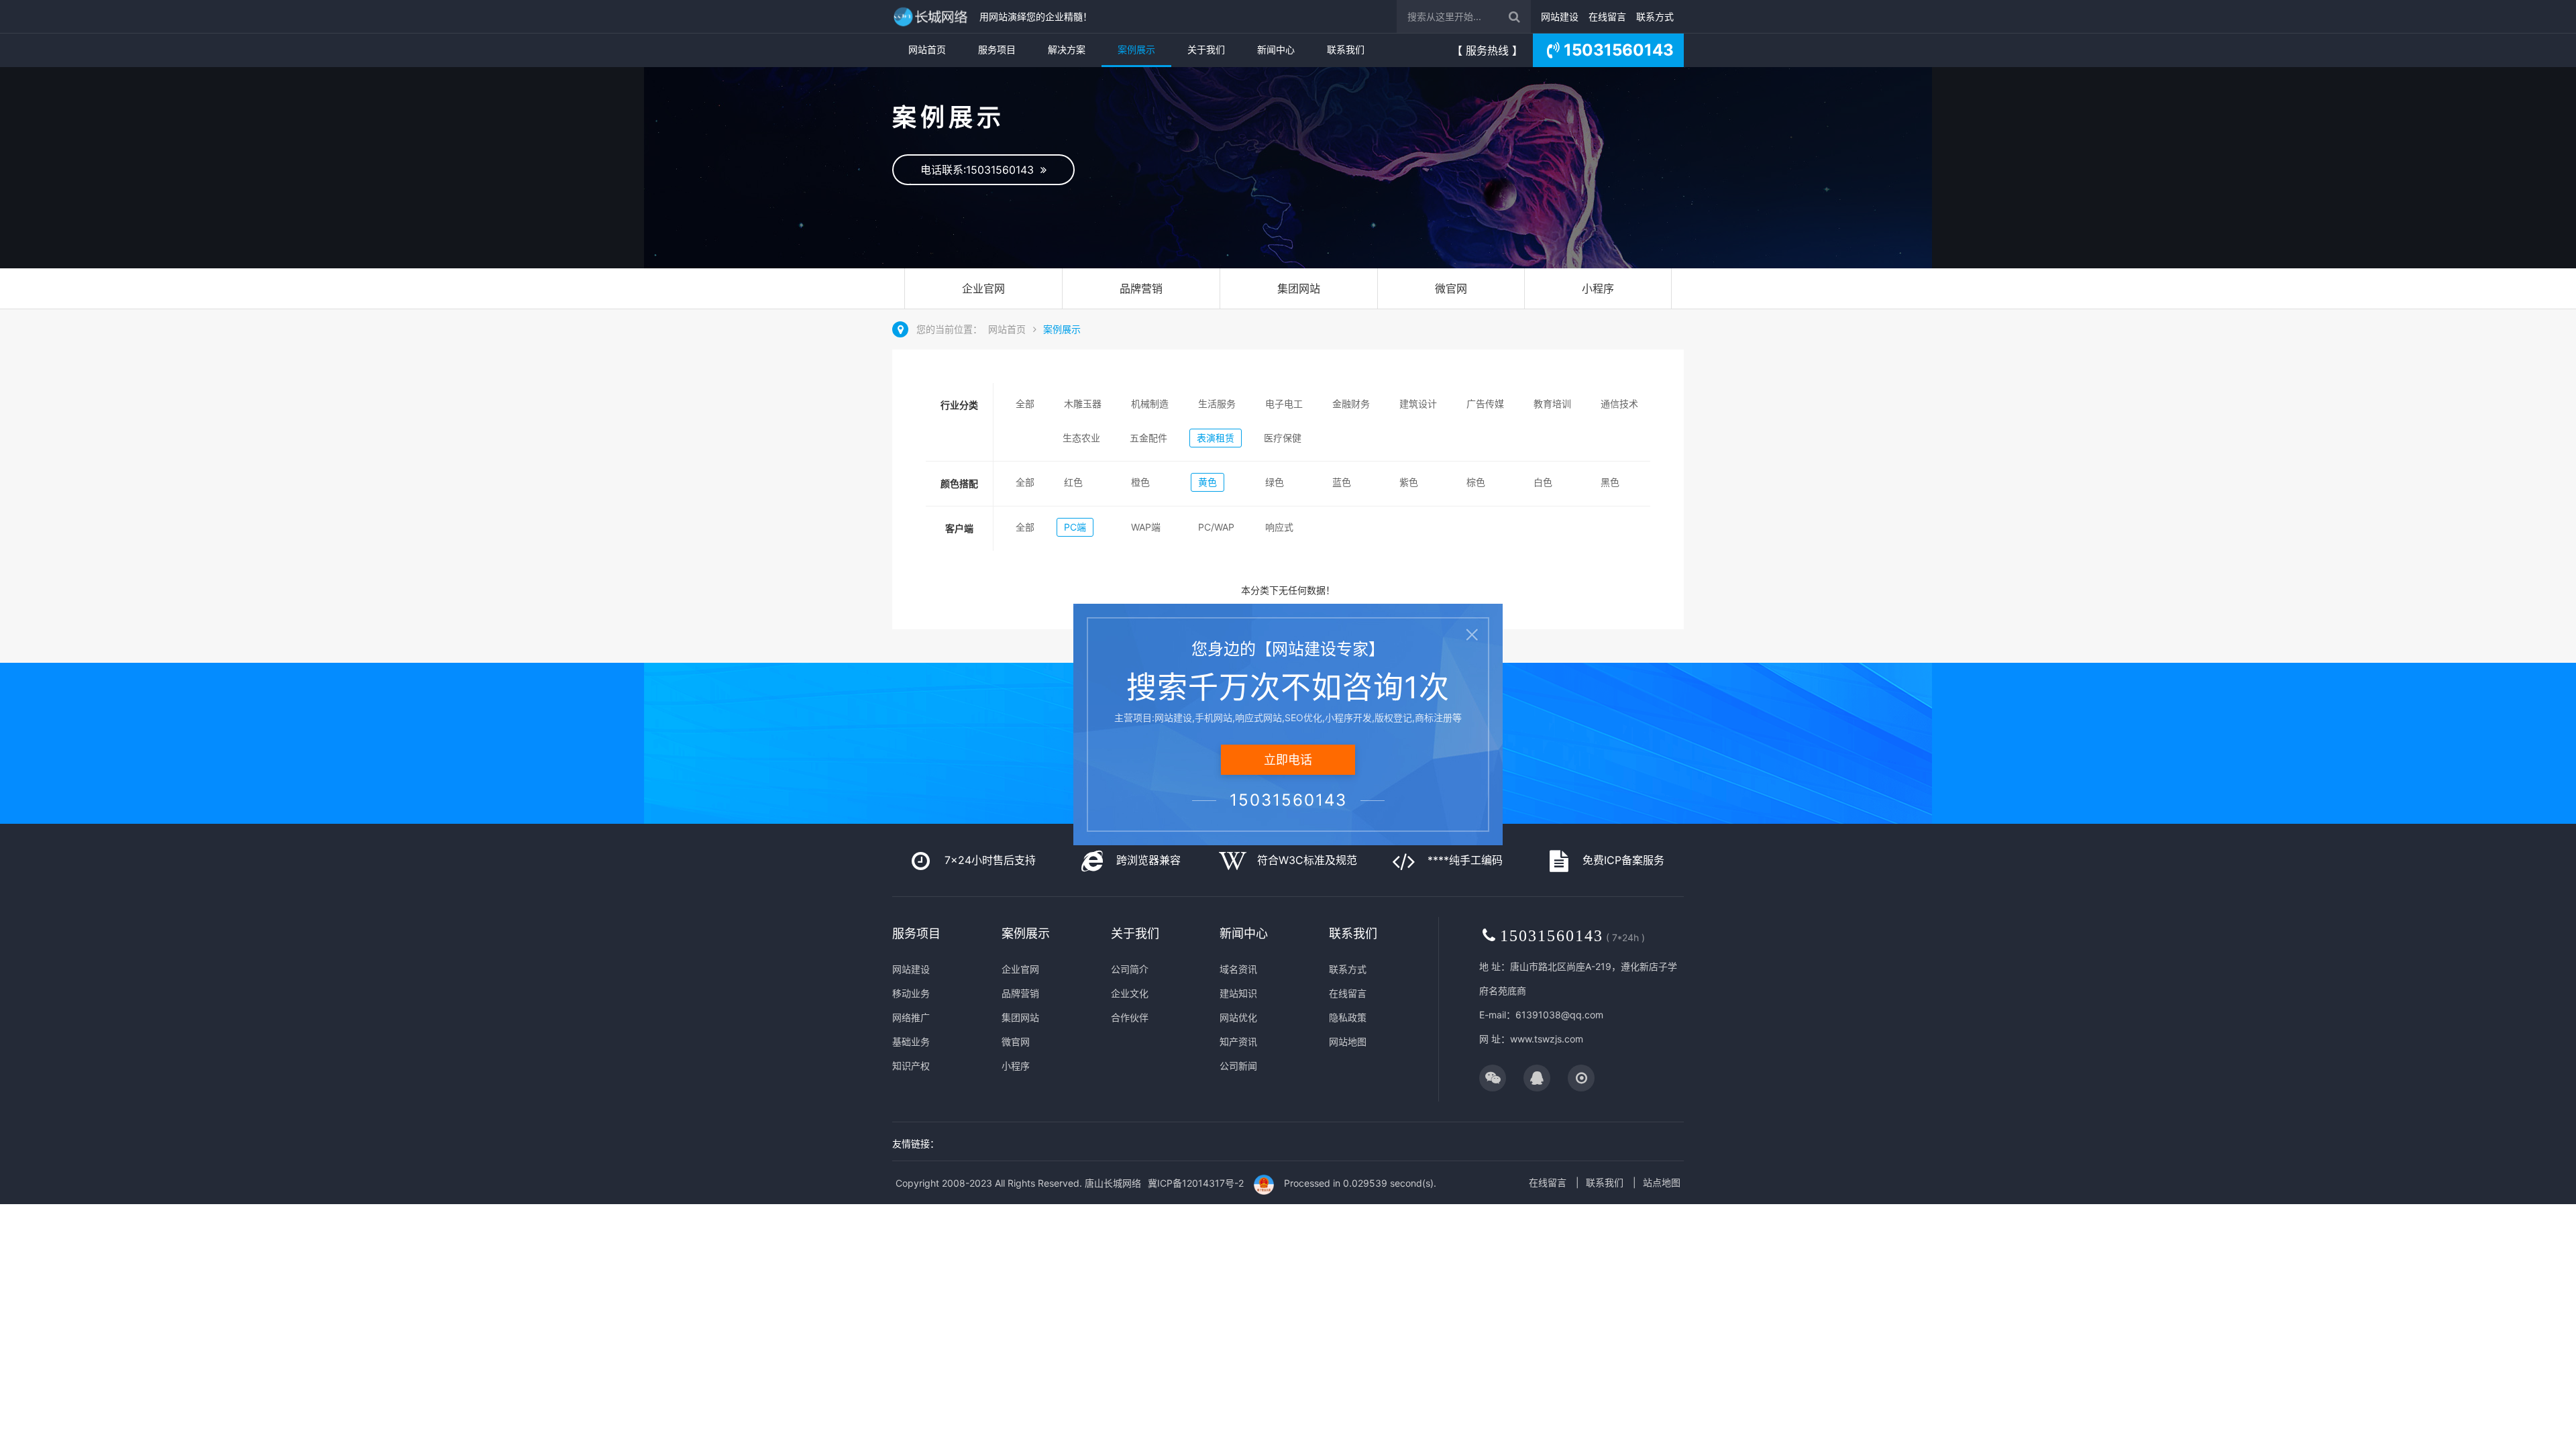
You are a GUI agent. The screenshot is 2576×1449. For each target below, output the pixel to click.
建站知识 (1238, 993)
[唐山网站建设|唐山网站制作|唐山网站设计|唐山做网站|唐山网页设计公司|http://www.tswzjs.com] (932, 16)
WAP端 (1146, 527)
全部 (1025, 404)
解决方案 (1067, 49)
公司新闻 (1238, 1066)
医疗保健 (1283, 438)
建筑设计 (1418, 404)
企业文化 (1130, 993)
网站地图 (1348, 1041)
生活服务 (1217, 404)
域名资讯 (1238, 969)
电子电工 (1284, 404)
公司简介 (1130, 969)
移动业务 (911, 993)
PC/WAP (1216, 527)
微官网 (1451, 288)
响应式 (1279, 527)
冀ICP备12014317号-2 (1196, 1183)
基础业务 (911, 1041)
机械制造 (1150, 404)
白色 (1543, 482)
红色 (1073, 482)
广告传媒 (1485, 404)
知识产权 (911, 1066)
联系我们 (1346, 49)
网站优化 (1238, 1017)
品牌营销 (1141, 288)
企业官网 (983, 288)
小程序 (1598, 288)
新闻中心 (1276, 49)
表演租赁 (1216, 438)
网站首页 (927, 49)
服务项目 (997, 49)
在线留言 (1607, 16)
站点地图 (1662, 1182)
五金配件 (1148, 438)
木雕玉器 (1083, 404)
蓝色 (1342, 482)
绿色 (1275, 482)
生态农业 (1081, 438)
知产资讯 (1238, 1041)
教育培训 (1552, 404)
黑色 (1610, 482)
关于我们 (1206, 49)
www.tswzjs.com (1547, 1039)
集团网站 (1299, 288)
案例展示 (1136, 49)
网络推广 (911, 1017)
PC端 (1075, 527)
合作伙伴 (1130, 1017)
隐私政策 (1348, 1017)
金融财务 (1351, 404)
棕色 (1476, 482)
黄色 (1207, 482)
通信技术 (1619, 404)
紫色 (1409, 482)
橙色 (1140, 482)
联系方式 (1655, 16)
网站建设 (1560, 16)
